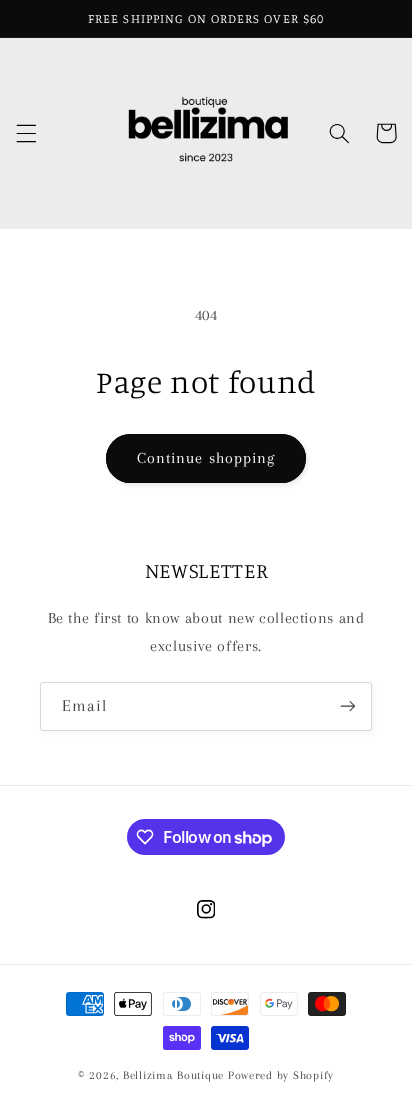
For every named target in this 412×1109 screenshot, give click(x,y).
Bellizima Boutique (173, 1075)
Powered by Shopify (281, 1075)
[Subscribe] (348, 706)
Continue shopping (206, 458)
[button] (26, 133)
